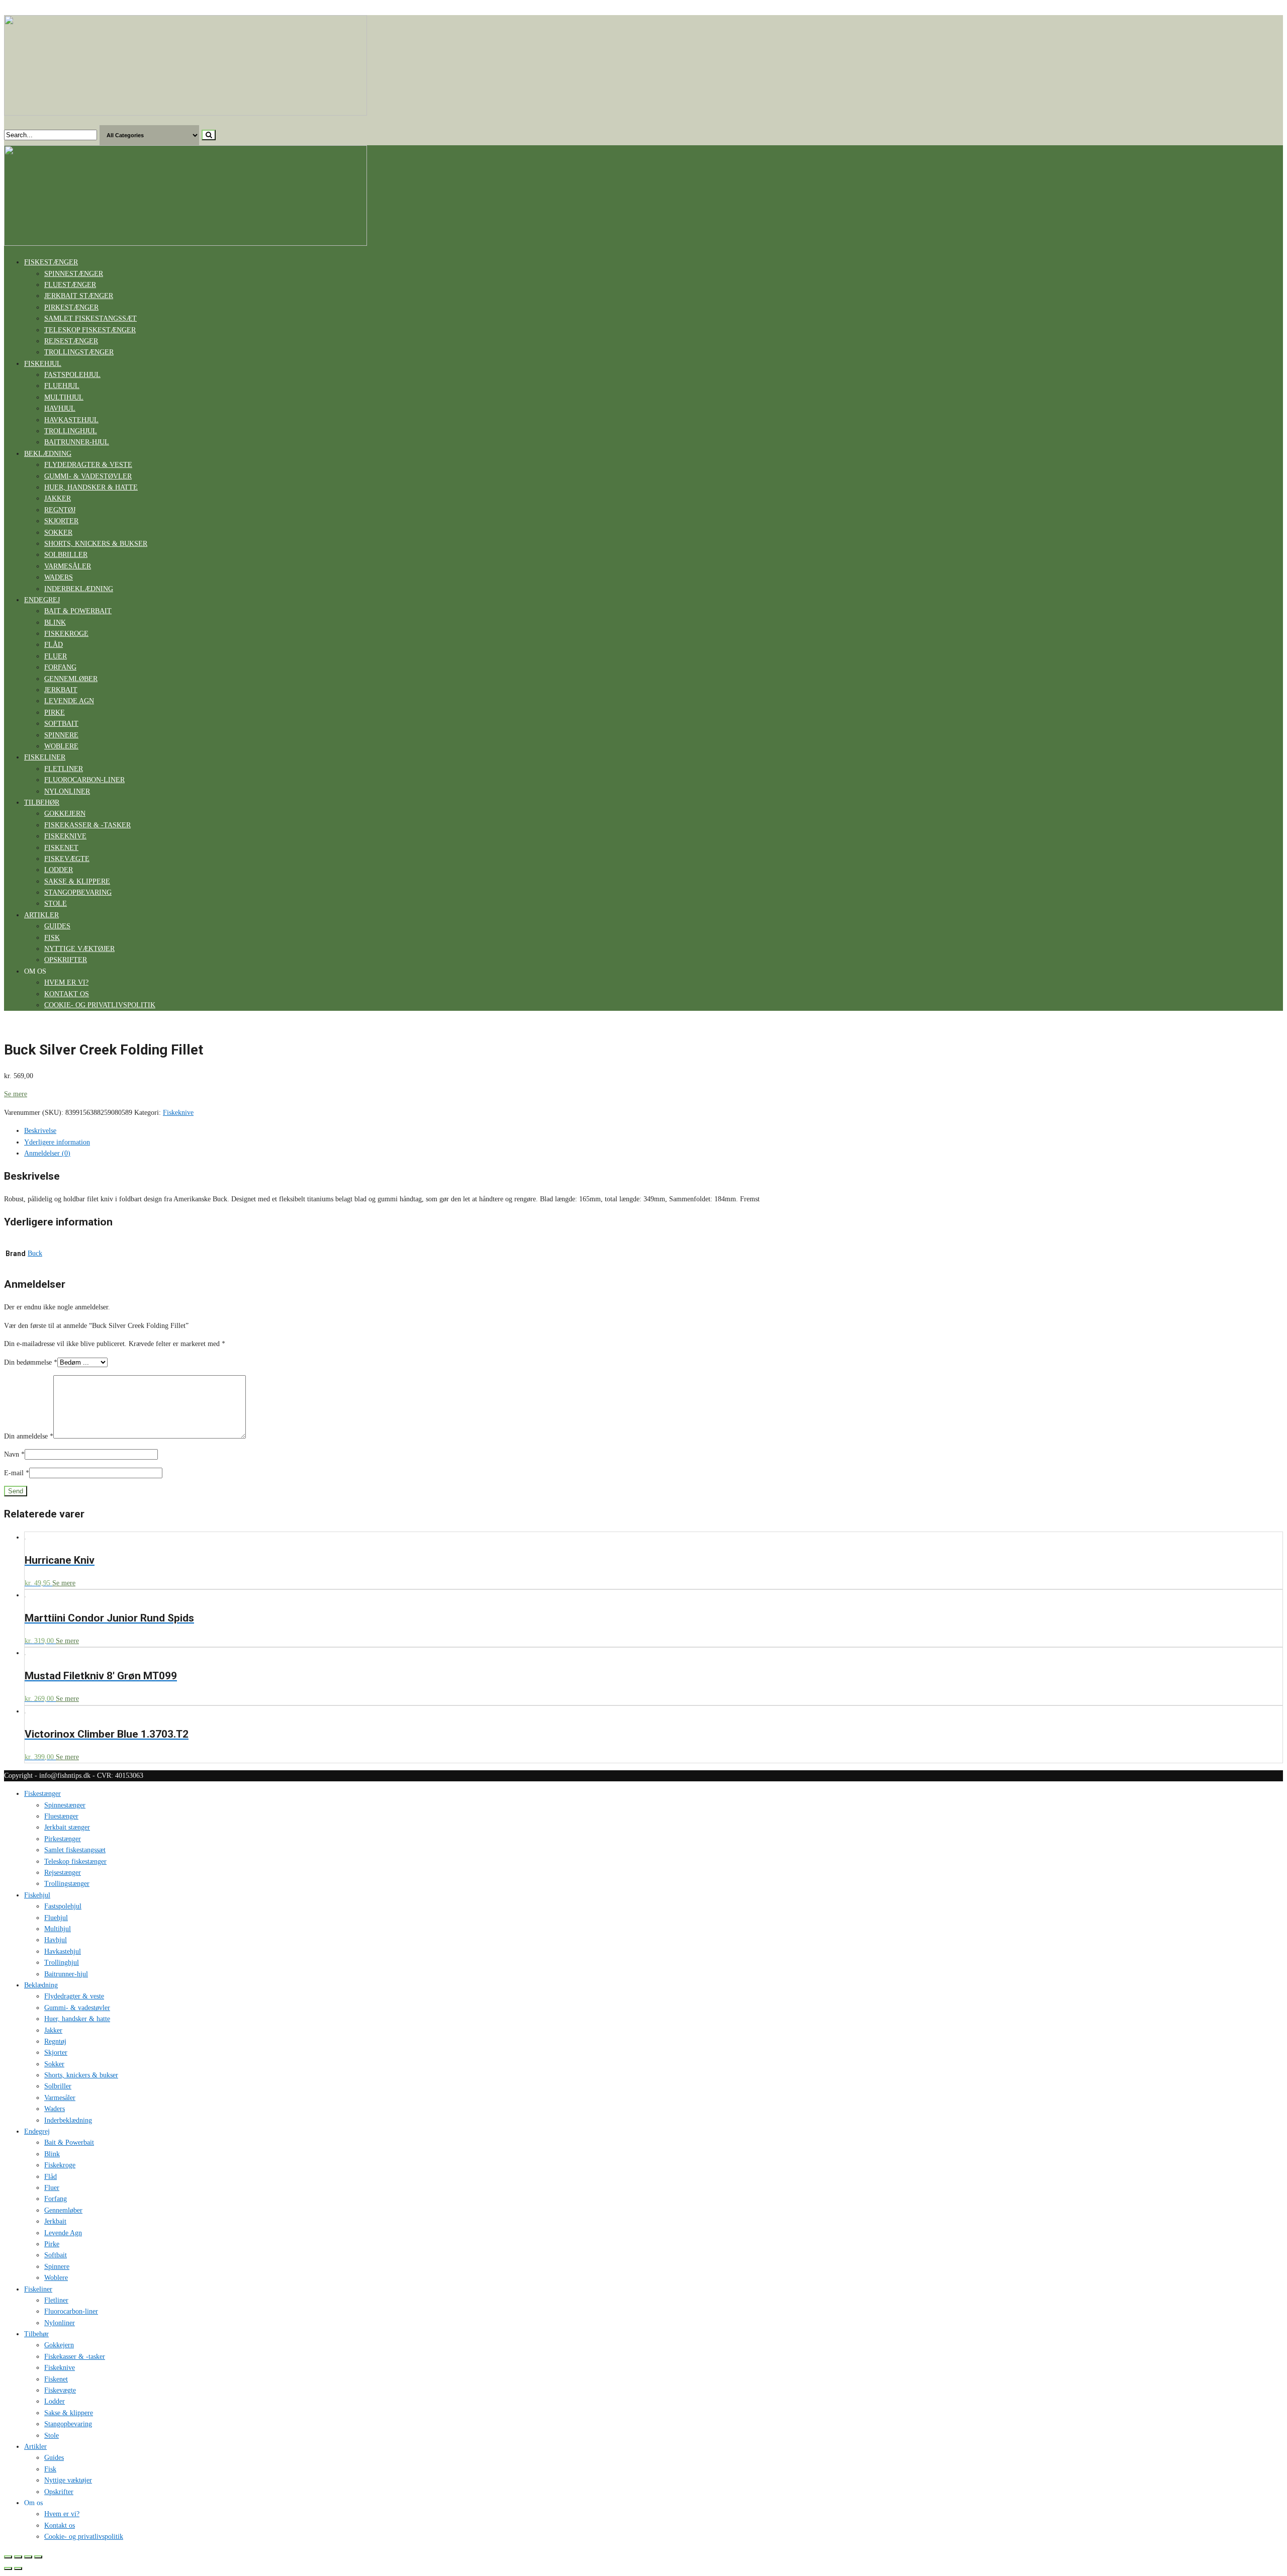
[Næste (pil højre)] (18, 2568)
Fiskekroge (66, 634)
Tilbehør (42, 802)
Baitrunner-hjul (77, 442)
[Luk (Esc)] (8, 2557)
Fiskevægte (67, 859)
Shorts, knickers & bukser (96, 544)
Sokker (58, 533)
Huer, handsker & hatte (91, 487)
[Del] (18, 2557)
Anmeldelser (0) (47, 1153)
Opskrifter (66, 960)
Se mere (16, 1094)
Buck (35, 1253)
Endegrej (42, 600)
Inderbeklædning (79, 589)
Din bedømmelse (31, 1362)
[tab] (654, 1131)
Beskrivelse (40, 1131)
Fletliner (64, 769)
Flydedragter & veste (88, 465)
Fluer (56, 656)
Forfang (60, 667)
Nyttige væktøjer (79, 949)
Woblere (61, 746)
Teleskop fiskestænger (90, 330)
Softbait (61, 724)
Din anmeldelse (29, 1436)
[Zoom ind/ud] (38, 2557)
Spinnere (61, 735)
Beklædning (48, 454)
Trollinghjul (71, 431)
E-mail (17, 1473)
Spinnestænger (74, 274)
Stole (56, 903)
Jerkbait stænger (79, 296)
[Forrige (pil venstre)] (8, 2568)
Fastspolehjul (72, 375)
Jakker (58, 498)
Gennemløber (71, 679)
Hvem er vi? (66, 982)
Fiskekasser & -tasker (87, 825)
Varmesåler (68, 566)
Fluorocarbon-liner (84, 780)
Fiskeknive (65, 836)
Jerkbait (61, 690)
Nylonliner (67, 791)
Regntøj (60, 510)
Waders (59, 577)
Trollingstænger (79, 352)
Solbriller (66, 555)
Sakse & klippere (77, 881)
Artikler (41, 915)
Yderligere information (57, 1142)
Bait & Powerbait (78, 611)
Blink (55, 623)
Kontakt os (67, 994)
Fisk (52, 938)
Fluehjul (62, 386)
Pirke (55, 712)
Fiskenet (61, 848)
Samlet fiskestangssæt (90, 318)
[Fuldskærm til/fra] (28, 2557)
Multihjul (64, 397)
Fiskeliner (45, 757)
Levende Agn (69, 701)
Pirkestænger (71, 307)
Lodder (59, 870)
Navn (14, 1454)
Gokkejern (65, 814)
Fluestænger (70, 285)
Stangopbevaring (78, 892)
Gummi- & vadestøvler (88, 476)
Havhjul (60, 408)
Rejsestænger (71, 341)
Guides (57, 926)
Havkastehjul (71, 420)
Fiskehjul (43, 364)
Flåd (54, 645)
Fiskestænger (51, 262)
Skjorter (61, 521)
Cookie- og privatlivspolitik (100, 1005)
